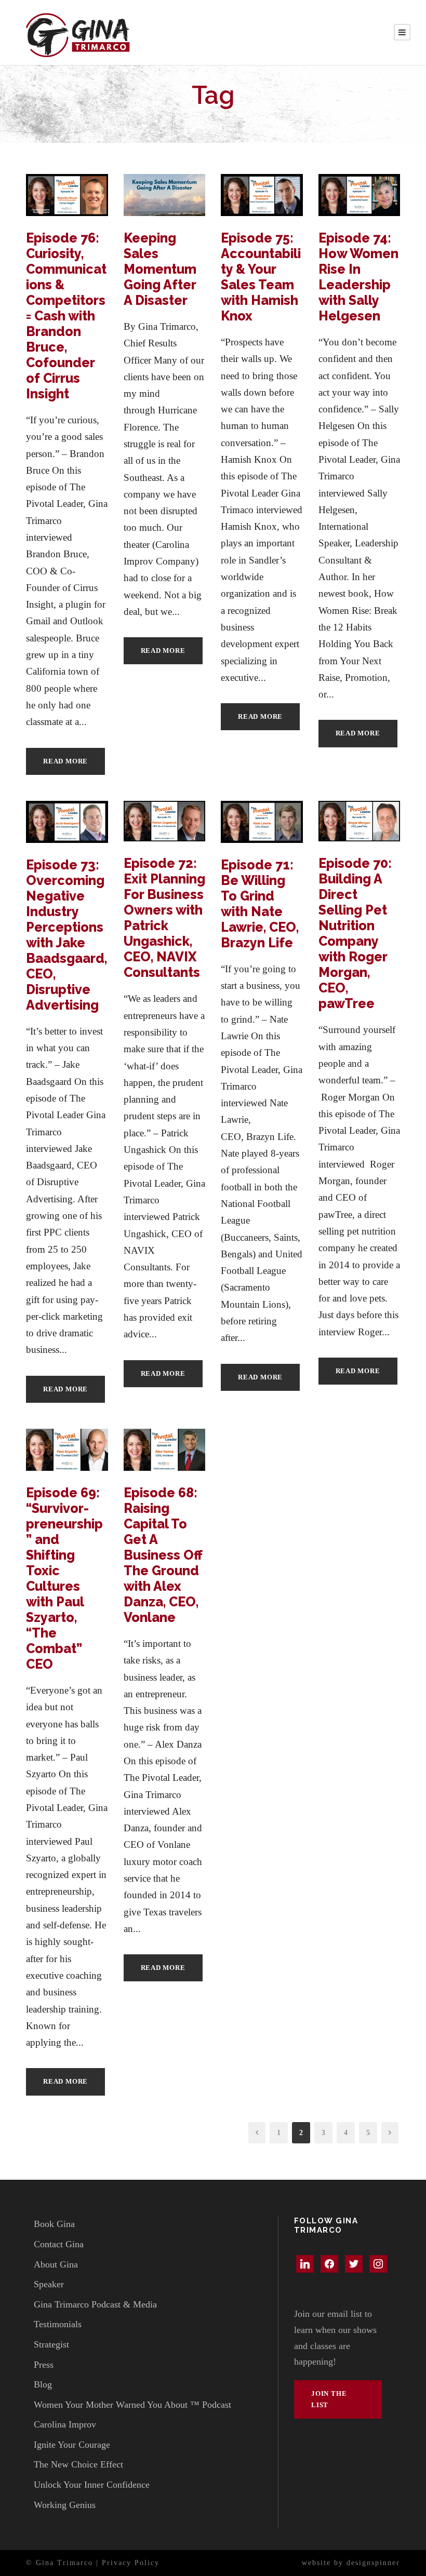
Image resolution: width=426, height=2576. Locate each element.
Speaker (49, 2284)
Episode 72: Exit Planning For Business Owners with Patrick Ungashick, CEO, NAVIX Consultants (164, 918)
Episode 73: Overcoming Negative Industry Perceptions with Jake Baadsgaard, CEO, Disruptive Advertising (66, 935)
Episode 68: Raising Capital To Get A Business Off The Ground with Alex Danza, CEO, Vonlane (163, 1555)
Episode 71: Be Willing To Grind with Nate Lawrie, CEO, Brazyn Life (260, 904)
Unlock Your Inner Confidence (92, 2485)
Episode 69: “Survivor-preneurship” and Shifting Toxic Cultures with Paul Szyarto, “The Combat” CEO (64, 1578)
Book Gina (54, 2224)
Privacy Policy (131, 2563)
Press (44, 2365)
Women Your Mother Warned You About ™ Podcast (132, 2405)
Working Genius (65, 2505)
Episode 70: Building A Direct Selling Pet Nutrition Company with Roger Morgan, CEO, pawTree (355, 933)
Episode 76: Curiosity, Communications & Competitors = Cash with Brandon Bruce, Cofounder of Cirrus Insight (66, 316)
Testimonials (58, 2324)
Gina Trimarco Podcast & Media (95, 2304)
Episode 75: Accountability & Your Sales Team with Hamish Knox (261, 277)
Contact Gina (59, 2244)
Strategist (51, 2344)
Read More (65, 761)
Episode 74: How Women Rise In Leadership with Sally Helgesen (358, 277)
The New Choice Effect (78, 2464)
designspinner (373, 2563)
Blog (43, 2384)
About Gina (56, 2264)
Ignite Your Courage (72, 2445)
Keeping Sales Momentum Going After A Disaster (160, 269)
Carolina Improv (65, 2424)
